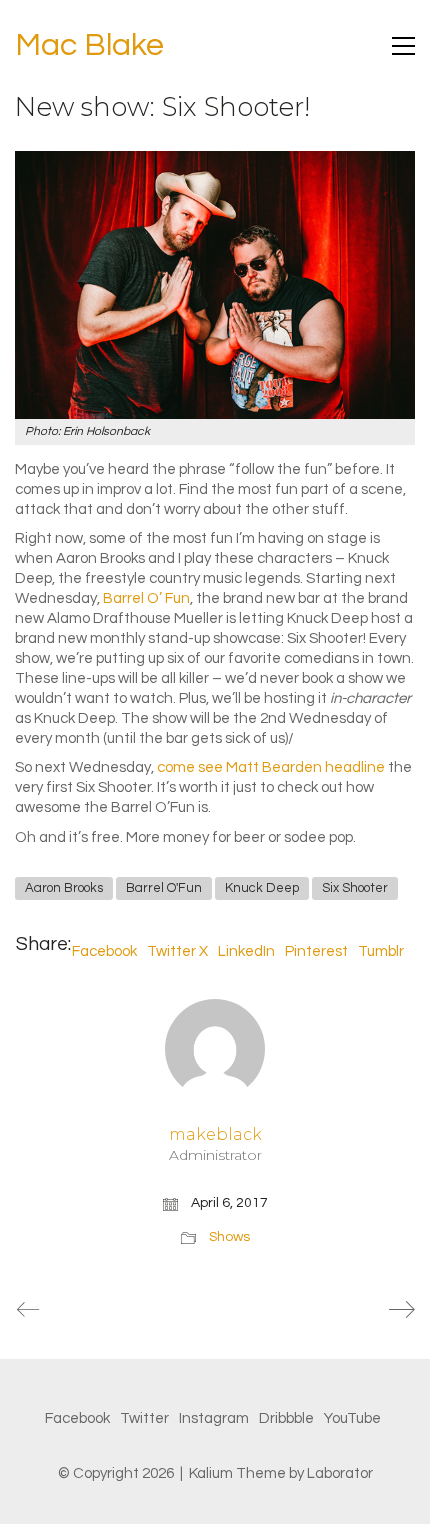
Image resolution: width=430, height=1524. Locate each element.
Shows (229, 1237)
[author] (215, 1049)
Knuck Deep (262, 888)
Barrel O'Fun (164, 888)
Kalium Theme (237, 1473)
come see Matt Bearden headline (271, 767)
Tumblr (381, 951)
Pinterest (316, 951)
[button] (403, 46)
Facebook (104, 951)
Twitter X (177, 951)
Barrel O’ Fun (146, 598)
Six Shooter (355, 888)
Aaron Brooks (64, 888)
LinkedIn (246, 951)
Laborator (340, 1473)
